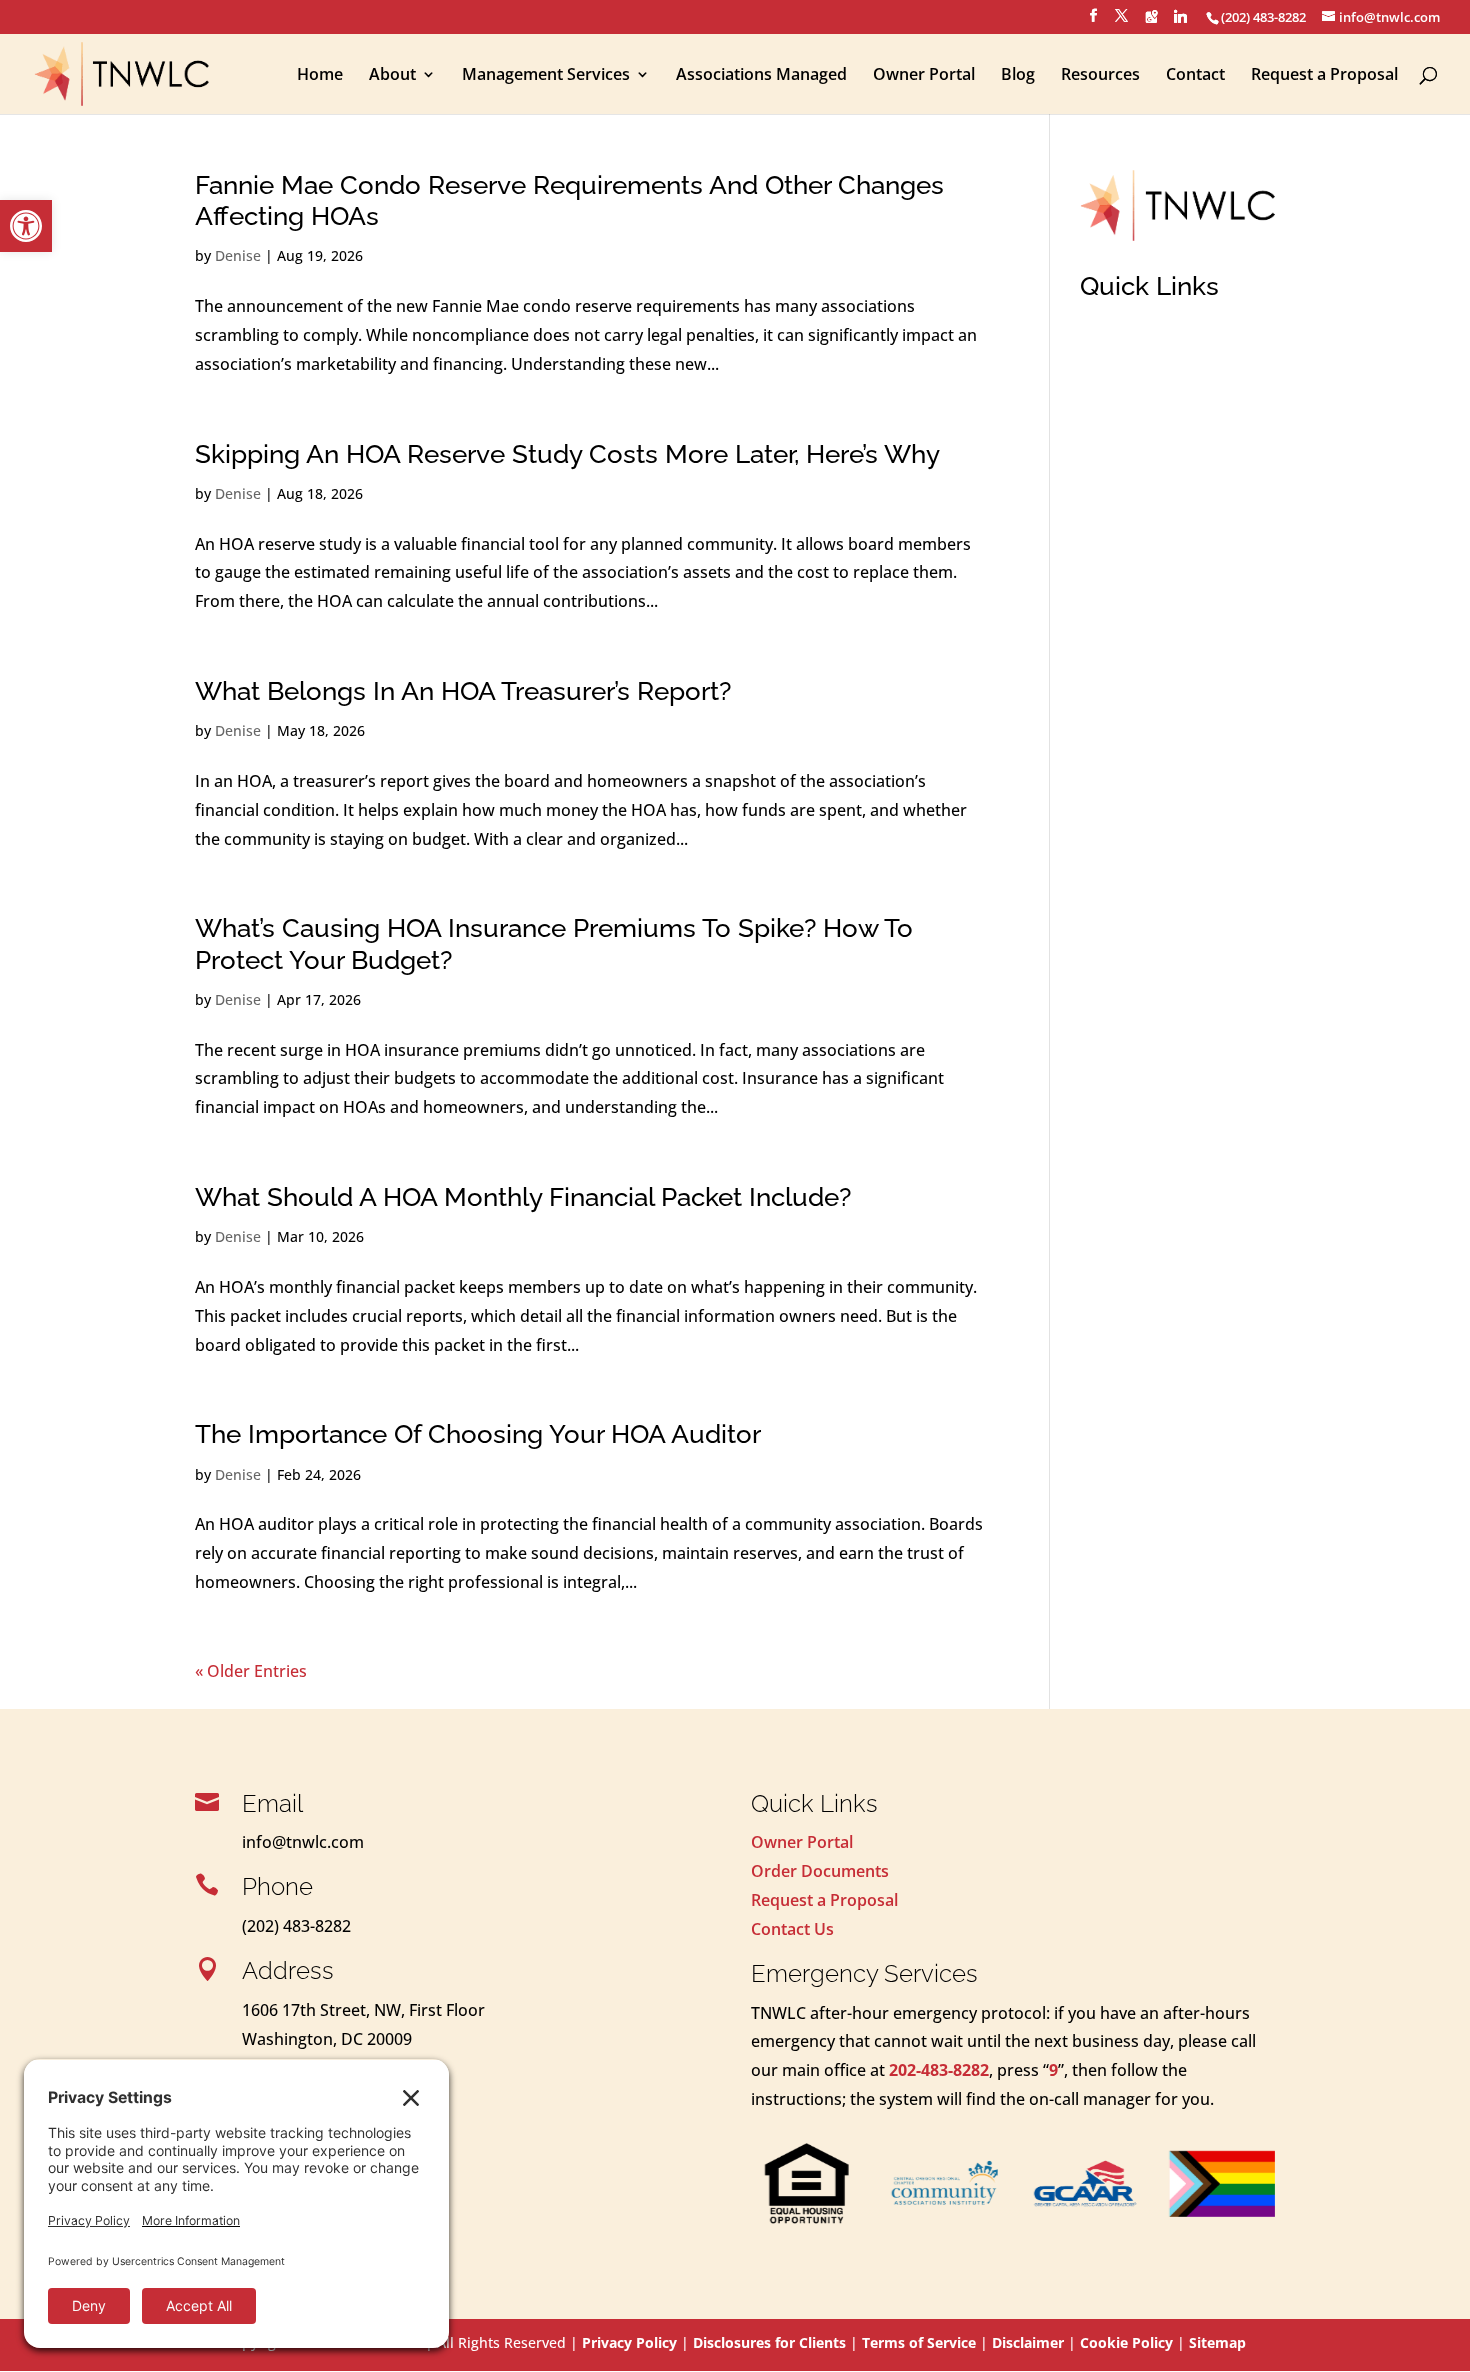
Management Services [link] (546, 76)
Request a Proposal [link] (1324, 76)
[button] (1093, 21)
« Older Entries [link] (251, 1671)
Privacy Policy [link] (629, 2342)
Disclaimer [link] (1028, 2342)
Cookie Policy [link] (1126, 2342)
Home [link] (320, 76)
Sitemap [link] (1217, 2342)
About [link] (392, 76)
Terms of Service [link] (919, 2342)
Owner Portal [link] (924, 76)
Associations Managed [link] (761, 76)
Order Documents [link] (820, 1871)
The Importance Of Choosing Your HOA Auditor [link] (478, 1434)
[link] (26, 226)
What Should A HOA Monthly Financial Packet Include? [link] (523, 1197)
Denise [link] (238, 255)
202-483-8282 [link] (939, 2070)
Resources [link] (1100, 76)
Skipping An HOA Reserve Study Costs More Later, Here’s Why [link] (567, 454)
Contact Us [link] (792, 1929)
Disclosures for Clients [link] (769, 2342)
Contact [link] (1195, 76)
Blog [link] (1018, 76)
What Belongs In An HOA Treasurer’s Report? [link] (463, 691)
